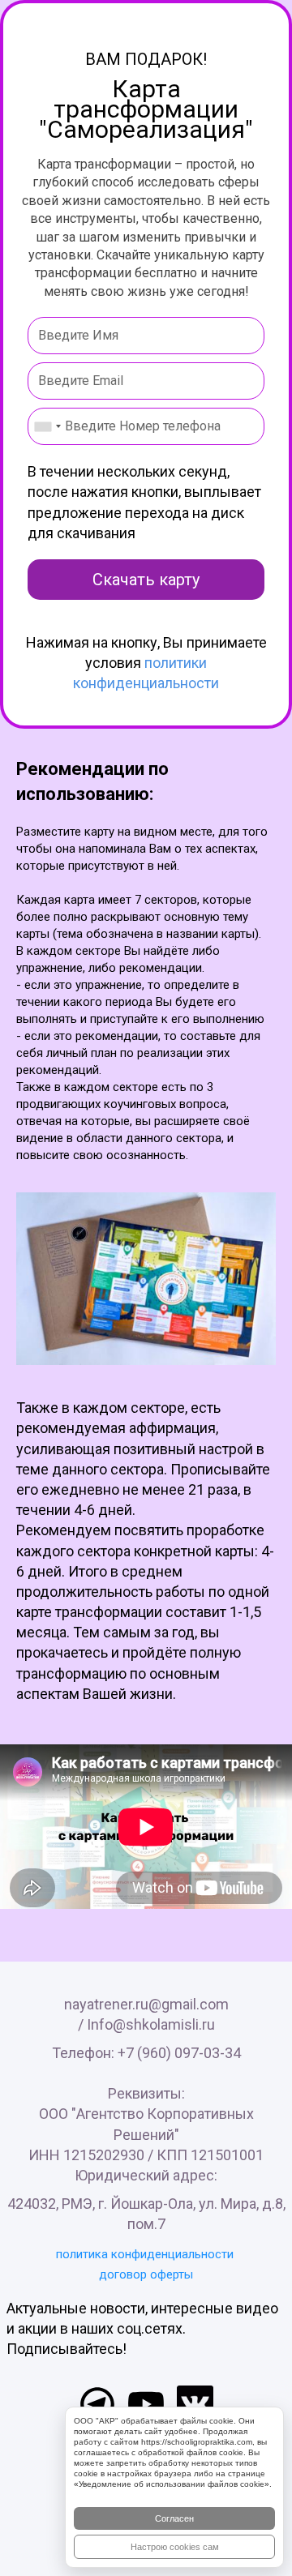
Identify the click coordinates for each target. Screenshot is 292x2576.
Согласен (174, 2518)
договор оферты (146, 2274)
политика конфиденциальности (145, 2254)
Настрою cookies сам (175, 2547)
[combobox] (47, 426)
